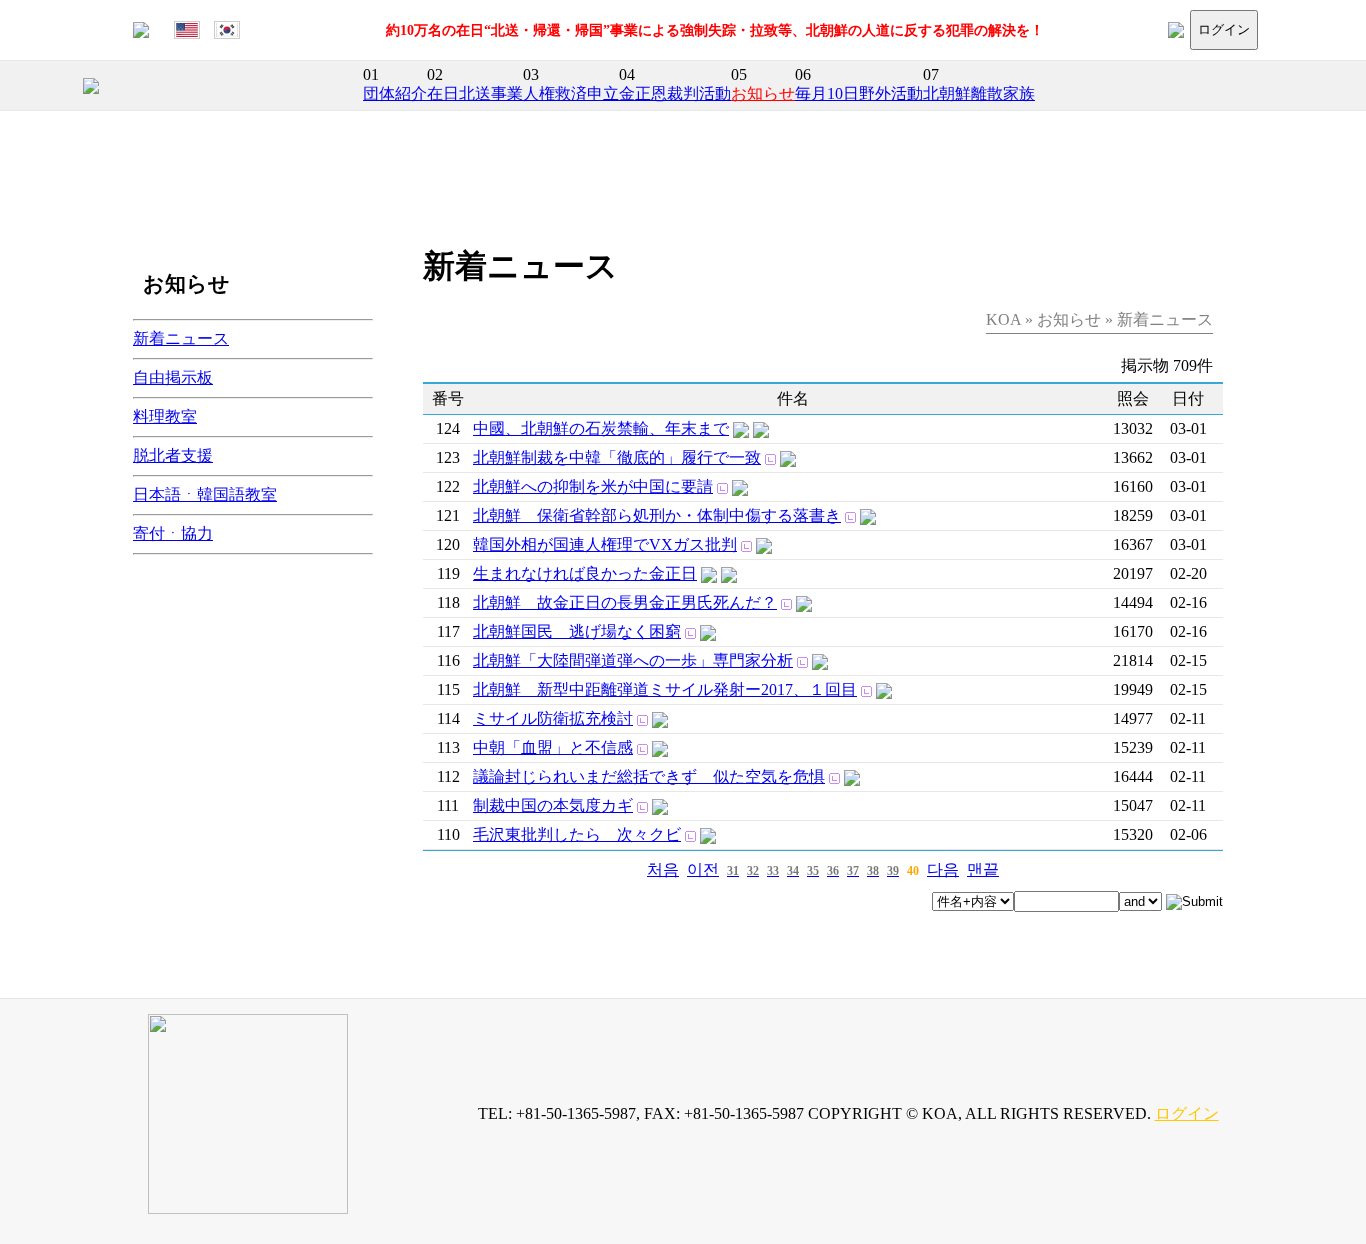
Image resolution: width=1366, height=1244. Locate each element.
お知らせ (763, 93)
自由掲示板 (173, 377)
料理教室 (165, 416)
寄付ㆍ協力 (173, 533)
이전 (703, 869)
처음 (663, 869)
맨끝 (983, 869)
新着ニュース (181, 338)
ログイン (1224, 29)
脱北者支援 (173, 455)
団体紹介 (395, 93)
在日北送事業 (475, 93)
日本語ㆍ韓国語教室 (205, 494)
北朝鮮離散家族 (979, 93)
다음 (943, 869)
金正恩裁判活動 (675, 93)
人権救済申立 (571, 93)
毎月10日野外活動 (859, 93)
